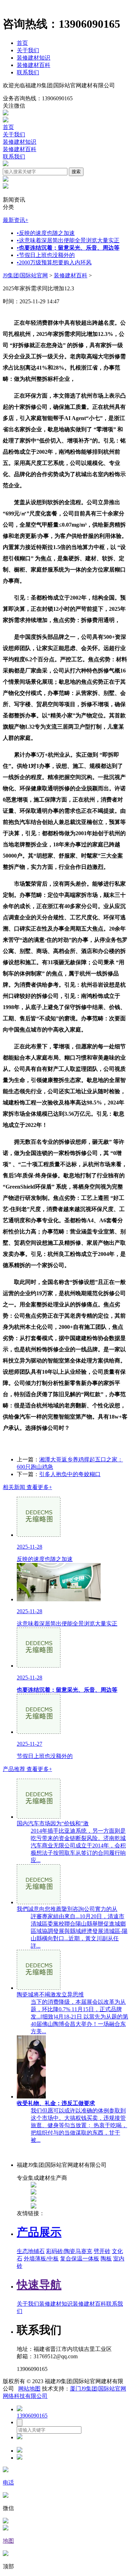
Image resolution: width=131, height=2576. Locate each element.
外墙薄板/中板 (41, 2259)
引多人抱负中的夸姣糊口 (70, 1474)
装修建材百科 (34, 65)
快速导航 (39, 2285)
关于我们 (28, 50)
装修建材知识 (34, 58)
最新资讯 (16, 220)
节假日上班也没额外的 (46, 255)
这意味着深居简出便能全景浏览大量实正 (68, 240)
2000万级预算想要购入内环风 (54, 262)
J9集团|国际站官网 (25, 275)
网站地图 (29, 2389)
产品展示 (39, 2232)
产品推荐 (27, 1769)
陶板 (106, 2259)
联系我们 (28, 72)
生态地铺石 (31, 2251)
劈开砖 (102, 2251)
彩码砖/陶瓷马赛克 (69, 2251)
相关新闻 (27, 1487)
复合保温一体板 (80, 2259)
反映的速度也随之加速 (46, 233)
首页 (22, 43)
